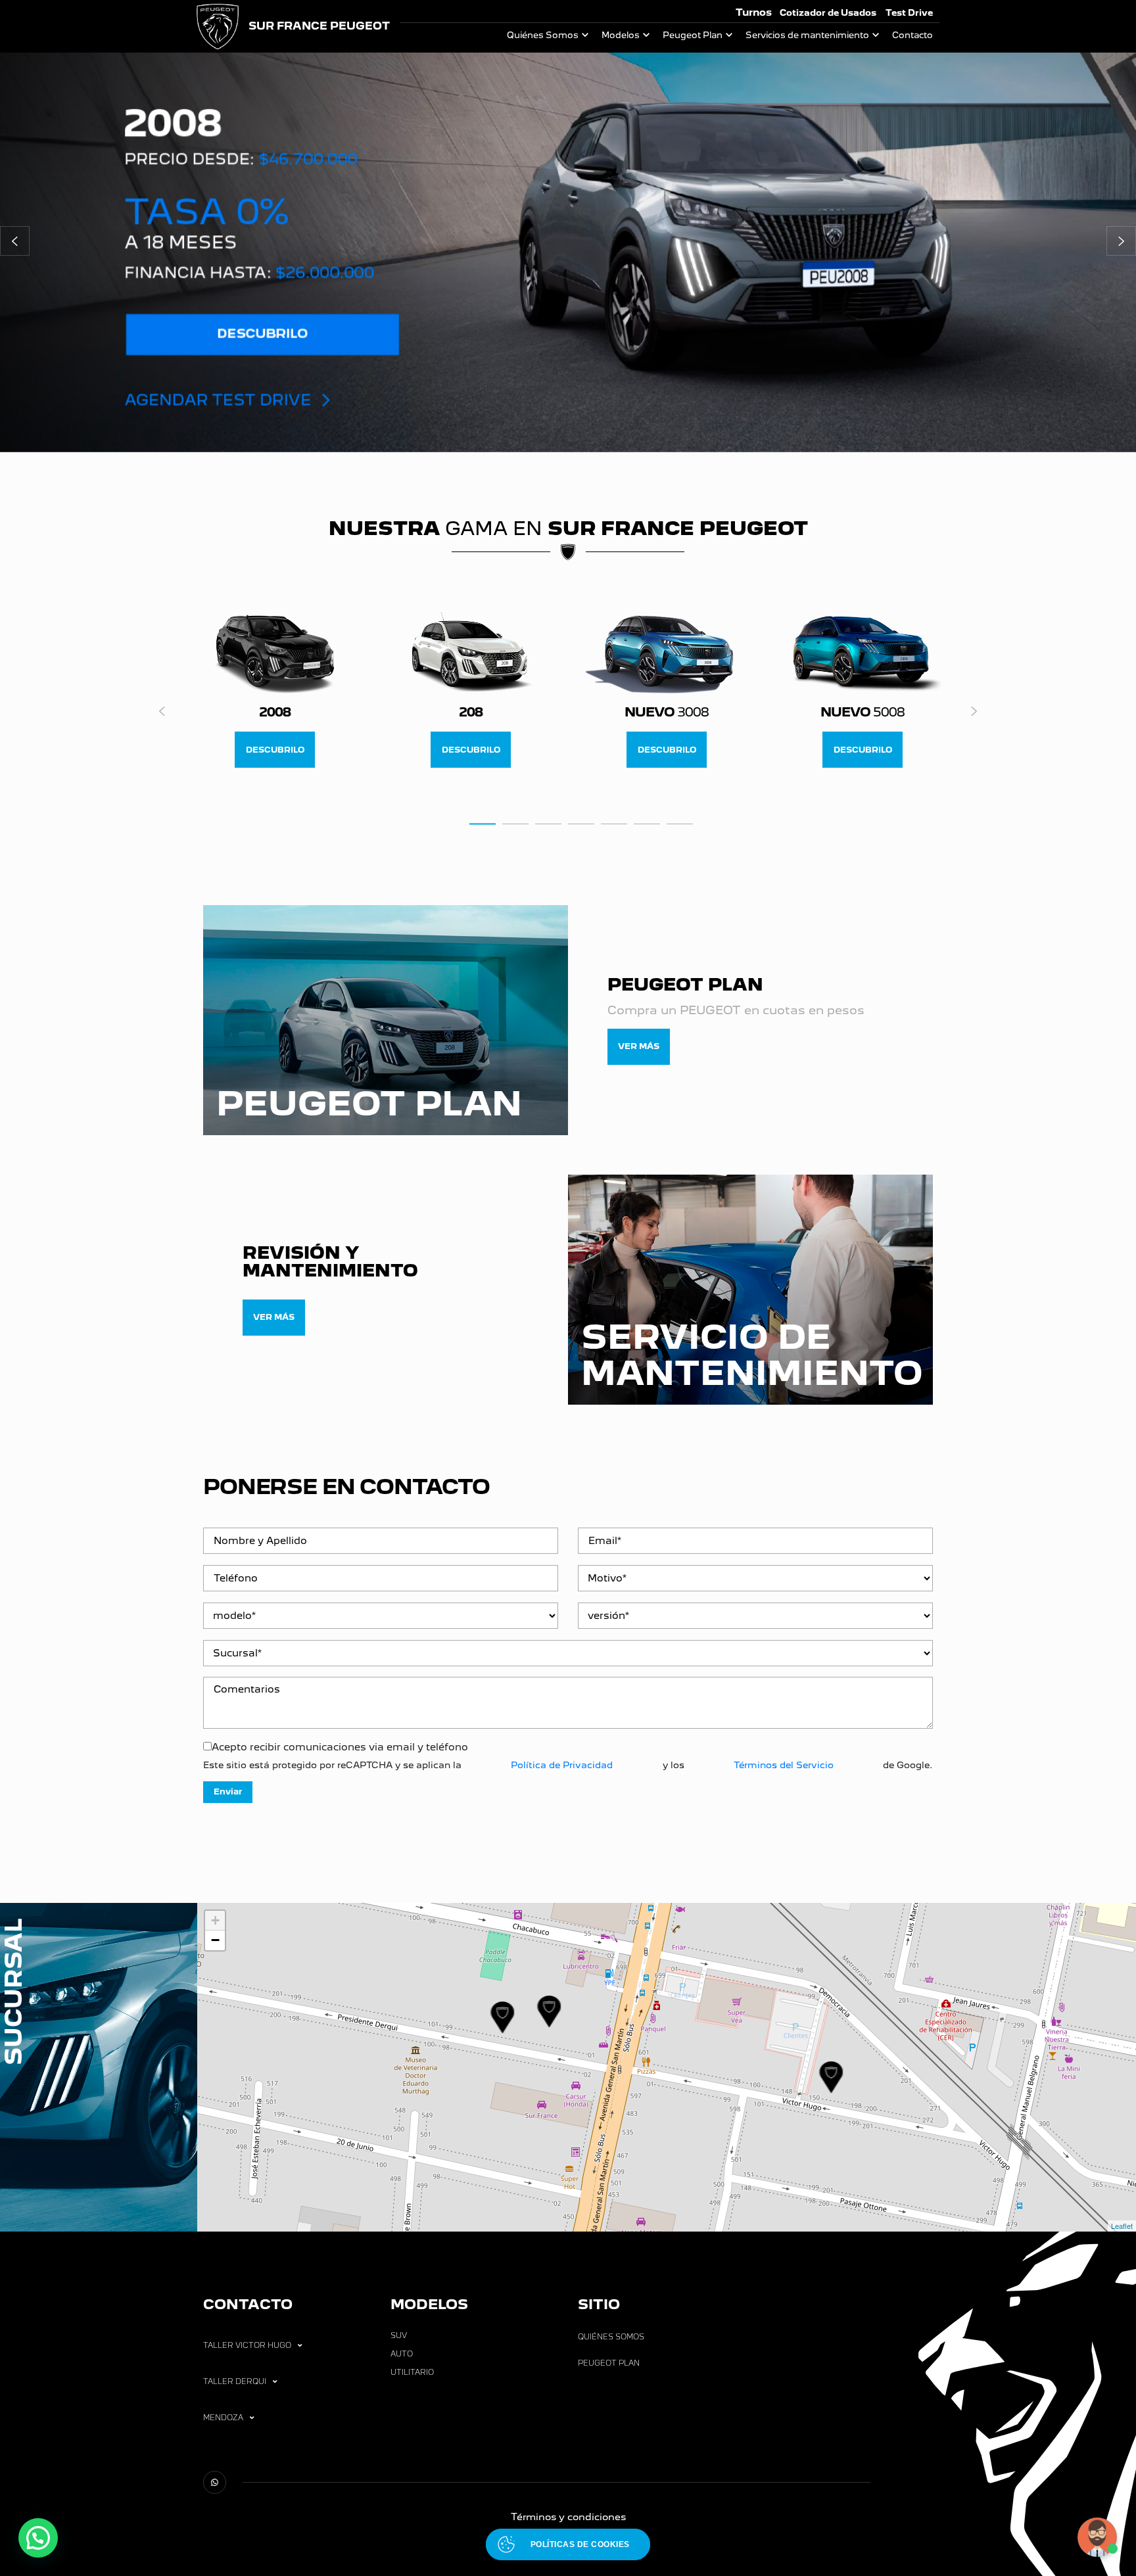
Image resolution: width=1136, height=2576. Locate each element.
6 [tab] (647, 823)
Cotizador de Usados (828, 13)
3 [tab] (548, 823)
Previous (162, 711)
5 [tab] (614, 823)
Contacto (912, 35)
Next (974, 711)
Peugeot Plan (693, 35)
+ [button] (215, 1920)
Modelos (621, 35)
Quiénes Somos (543, 35)
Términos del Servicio (784, 1765)
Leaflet (1122, 2226)
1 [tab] (483, 823)
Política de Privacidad (562, 1765)
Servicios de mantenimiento (807, 35)
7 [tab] (680, 823)
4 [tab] (581, 823)
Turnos (754, 12)
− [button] (215, 1940)
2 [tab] (515, 823)
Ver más (639, 1046)
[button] (15, 241)
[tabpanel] (275, 691)
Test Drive (909, 13)
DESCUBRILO (275, 750)
